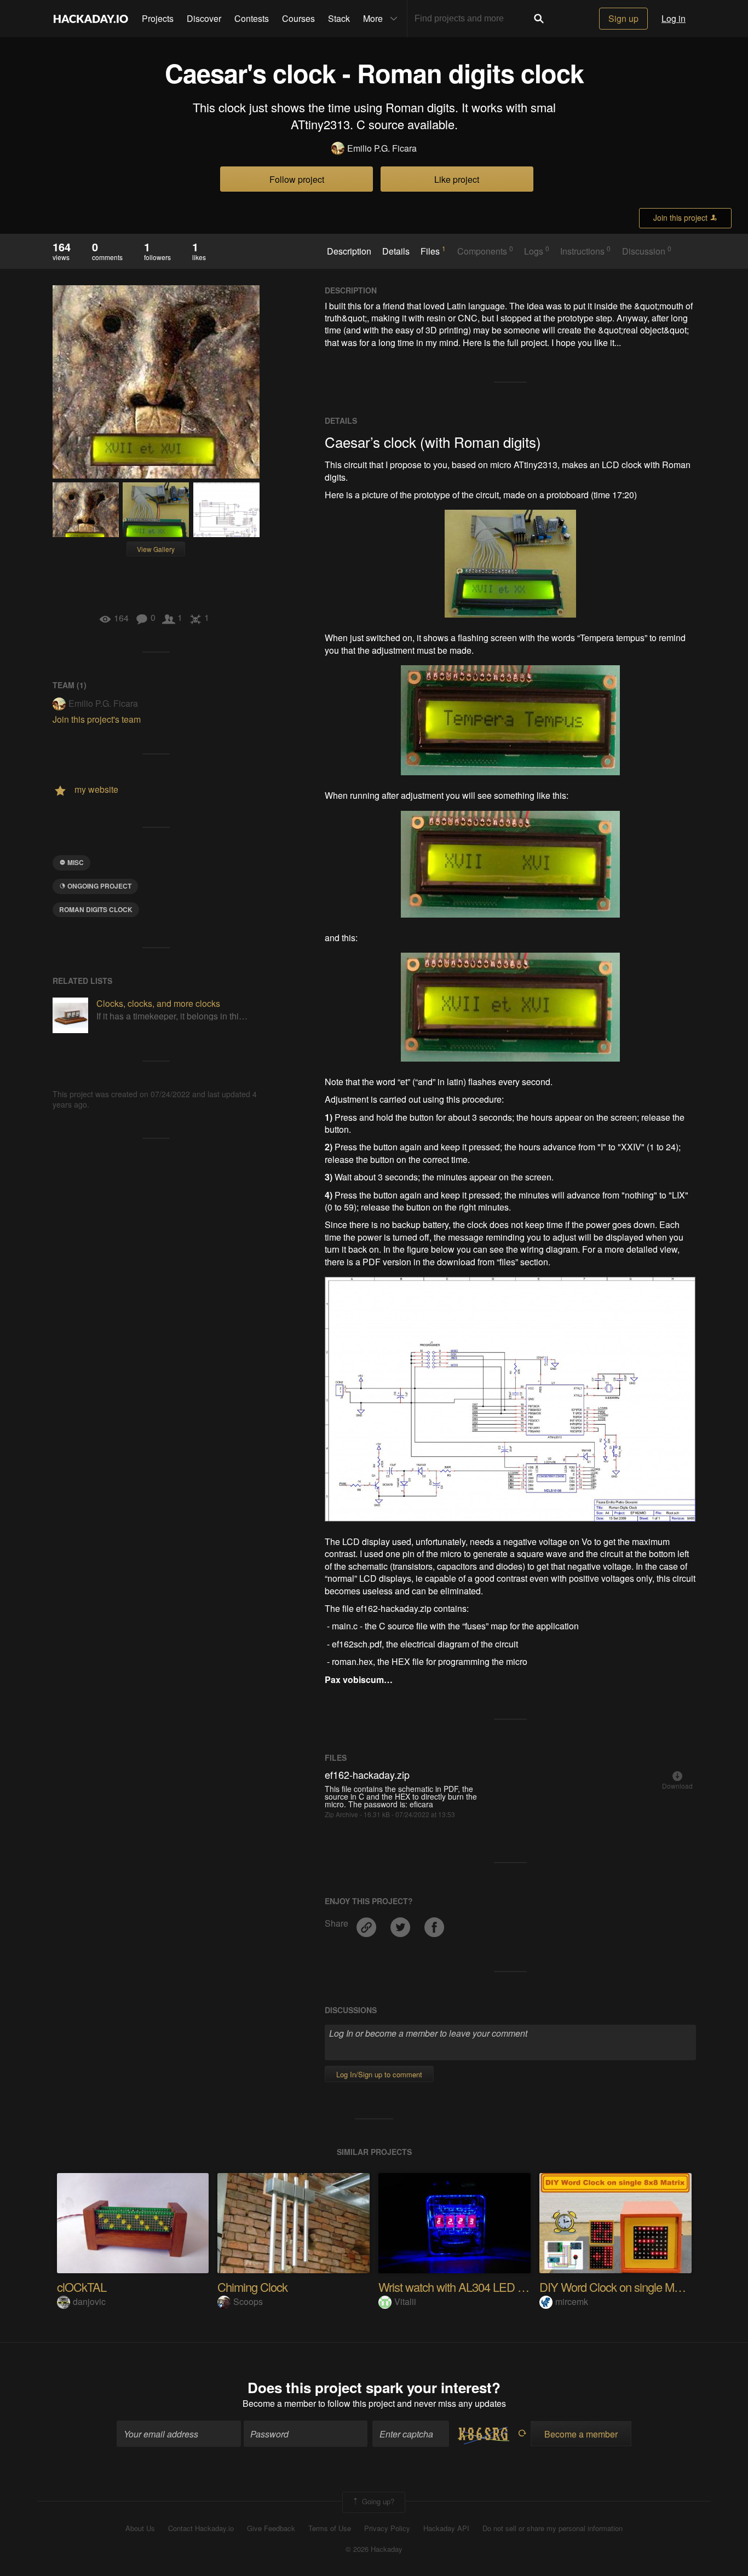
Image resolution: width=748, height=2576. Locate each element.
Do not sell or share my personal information (553, 2528)
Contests (252, 18)
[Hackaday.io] (91, 19)
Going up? (377, 2501)
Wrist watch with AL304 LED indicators (471, 2287)
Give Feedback (271, 2528)
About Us (140, 2528)
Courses (298, 18)
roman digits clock (96, 909)
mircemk (572, 2301)
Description (349, 251)
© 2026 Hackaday (374, 2549)
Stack (339, 18)
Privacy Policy (387, 2528)
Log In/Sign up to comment (379, 2074)
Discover (204, 18)
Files (433, 251)
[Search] (539, 19)
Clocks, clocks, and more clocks (158, 1003)
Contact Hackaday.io (201, 2528)
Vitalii (405, 2301)
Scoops (248, 2301)
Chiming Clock (252, 2287)
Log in (674, 18)
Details (396, 251)
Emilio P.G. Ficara (382, 148)
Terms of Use (330, 2528)
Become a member (279, 2403)
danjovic (89, 2301)
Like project (457, 179)
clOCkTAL (82, 2287)
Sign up (623, 18)
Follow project (297, 179)
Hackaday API (446, 2528)
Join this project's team (97, 719)
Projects (158, 18)
